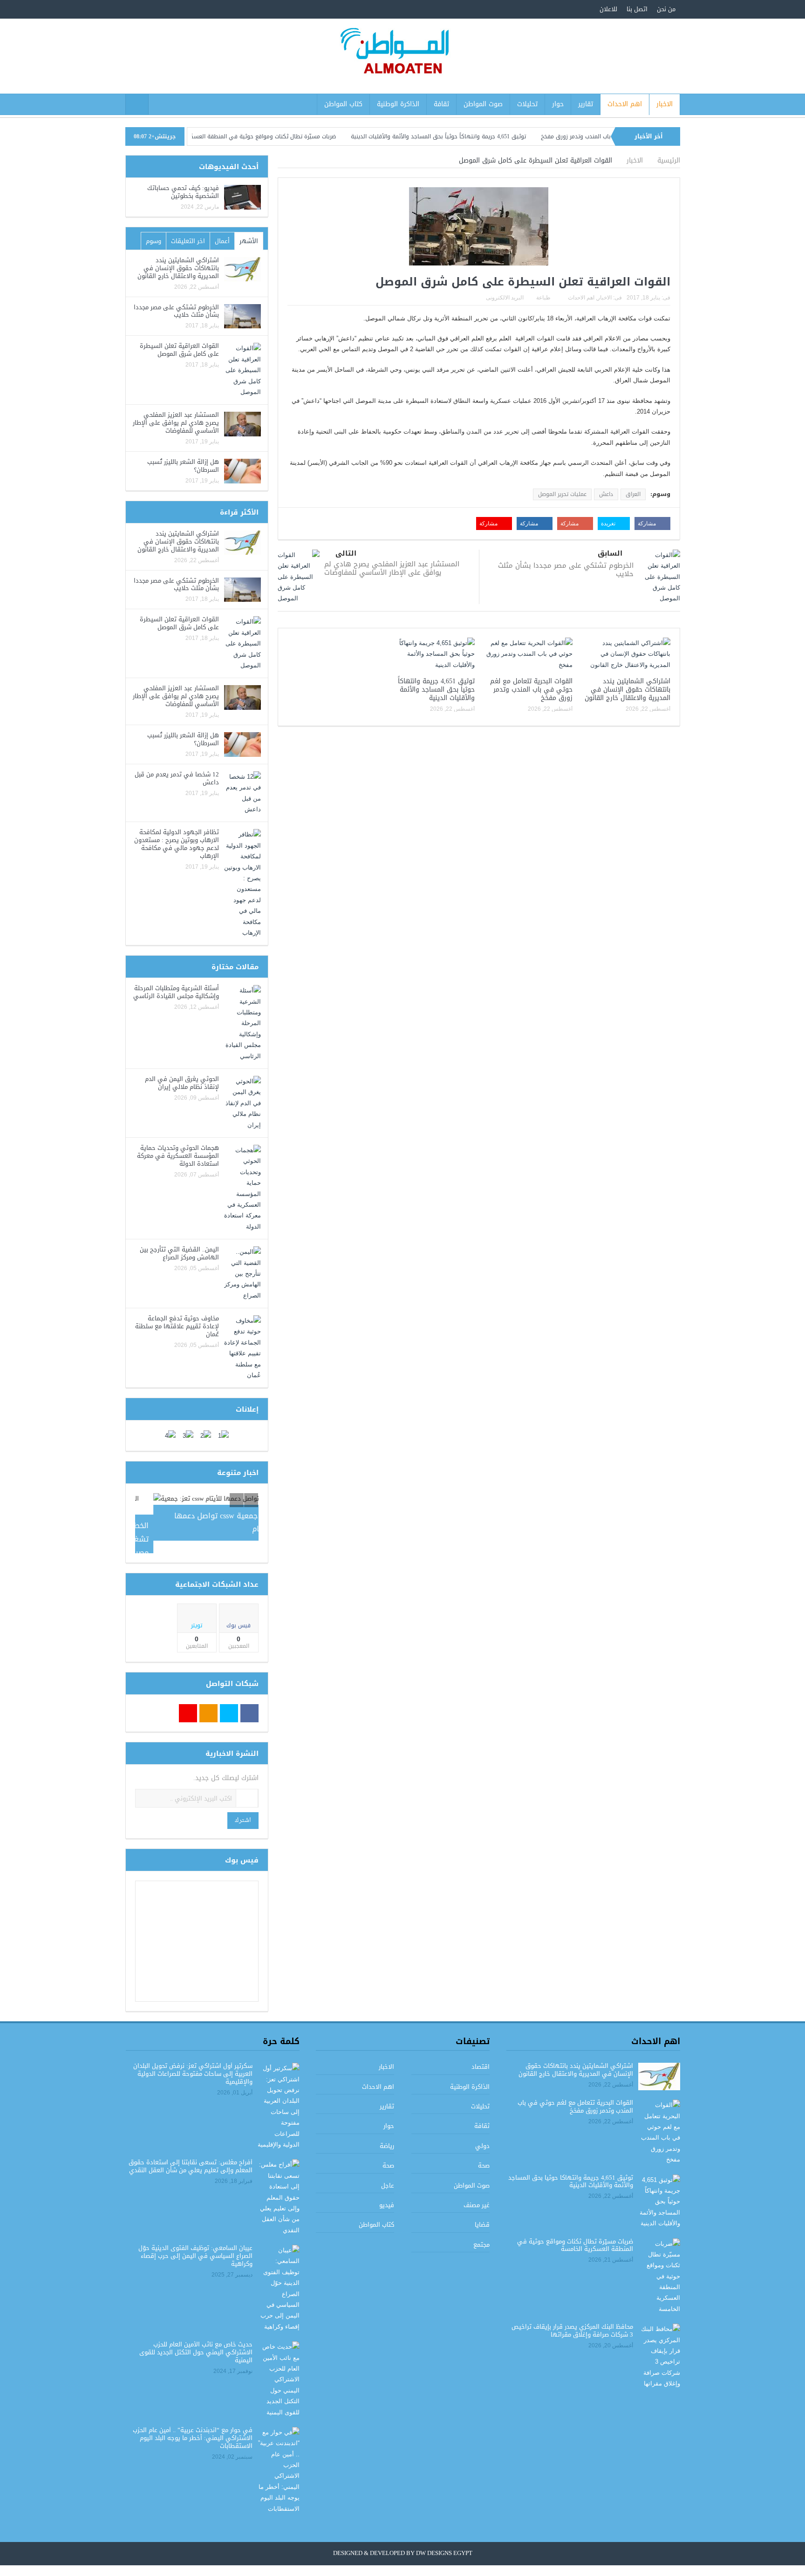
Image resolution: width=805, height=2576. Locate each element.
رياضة (387, 2133)
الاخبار (665, 104)
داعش (606, 494)
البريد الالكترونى (505, 298)
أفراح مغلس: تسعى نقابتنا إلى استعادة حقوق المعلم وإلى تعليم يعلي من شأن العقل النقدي (191, 2154)
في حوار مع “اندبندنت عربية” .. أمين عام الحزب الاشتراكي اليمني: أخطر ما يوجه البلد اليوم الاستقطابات (193, 2425)
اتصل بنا (637, 9)
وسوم (153, 241)
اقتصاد (481, 2054)
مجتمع (481, 2232)
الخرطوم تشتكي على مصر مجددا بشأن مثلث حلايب (566, 570)
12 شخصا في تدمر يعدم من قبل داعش (177, 778)
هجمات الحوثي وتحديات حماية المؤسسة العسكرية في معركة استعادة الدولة (178, 1156)
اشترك (243, 1808)
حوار (558, 104)
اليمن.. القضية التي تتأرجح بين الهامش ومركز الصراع (179, 1253)
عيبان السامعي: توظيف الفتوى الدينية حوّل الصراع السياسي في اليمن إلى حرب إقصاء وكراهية (195, 2243)
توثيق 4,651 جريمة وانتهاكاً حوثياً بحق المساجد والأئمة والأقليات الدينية (498, 136)
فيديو (387, 2192)
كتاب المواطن (343, 104)
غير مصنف (477, 2192)
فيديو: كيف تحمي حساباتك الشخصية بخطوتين (183, 192)
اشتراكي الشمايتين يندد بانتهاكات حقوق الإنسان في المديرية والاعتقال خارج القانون (628, 690)
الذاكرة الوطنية (398, 104)
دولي (482, 2133)
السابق (610, 554)
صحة (484, 2153)
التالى (346, 554)
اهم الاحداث (625, 104)
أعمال (222, 241)
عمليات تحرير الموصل (562, 494)
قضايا (482, 2212)
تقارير (586, 104)
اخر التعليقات (188, 241)
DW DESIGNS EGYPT (444, 2541)
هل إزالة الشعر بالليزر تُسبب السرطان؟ (183, 466)
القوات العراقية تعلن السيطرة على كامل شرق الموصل (179, 350)
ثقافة (441, 104)
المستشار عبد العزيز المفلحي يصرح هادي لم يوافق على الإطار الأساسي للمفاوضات (392, 568)
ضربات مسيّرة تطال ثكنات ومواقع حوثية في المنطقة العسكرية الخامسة (308, 136)
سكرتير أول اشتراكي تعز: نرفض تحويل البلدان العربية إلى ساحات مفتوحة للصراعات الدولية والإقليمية (193, 2061)
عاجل (388, 2172)
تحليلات (527, 104)
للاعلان (608, 9)
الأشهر (249, 241)
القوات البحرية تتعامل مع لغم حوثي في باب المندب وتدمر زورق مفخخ (531, 690)
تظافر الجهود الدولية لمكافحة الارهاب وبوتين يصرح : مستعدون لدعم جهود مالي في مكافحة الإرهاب (177, 844)
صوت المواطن (483, 104)
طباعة (543, 298)
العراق (633, 494)
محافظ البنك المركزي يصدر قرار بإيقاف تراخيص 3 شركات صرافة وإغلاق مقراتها (572, 2318)
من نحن (666, 9)
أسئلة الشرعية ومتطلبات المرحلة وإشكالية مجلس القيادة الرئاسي (176, 992)
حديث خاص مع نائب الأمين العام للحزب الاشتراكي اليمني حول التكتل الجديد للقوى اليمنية (196, 2340)
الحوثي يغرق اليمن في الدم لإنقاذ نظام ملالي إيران (182, 1083)
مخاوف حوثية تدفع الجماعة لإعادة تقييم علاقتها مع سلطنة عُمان (177, 1326)
